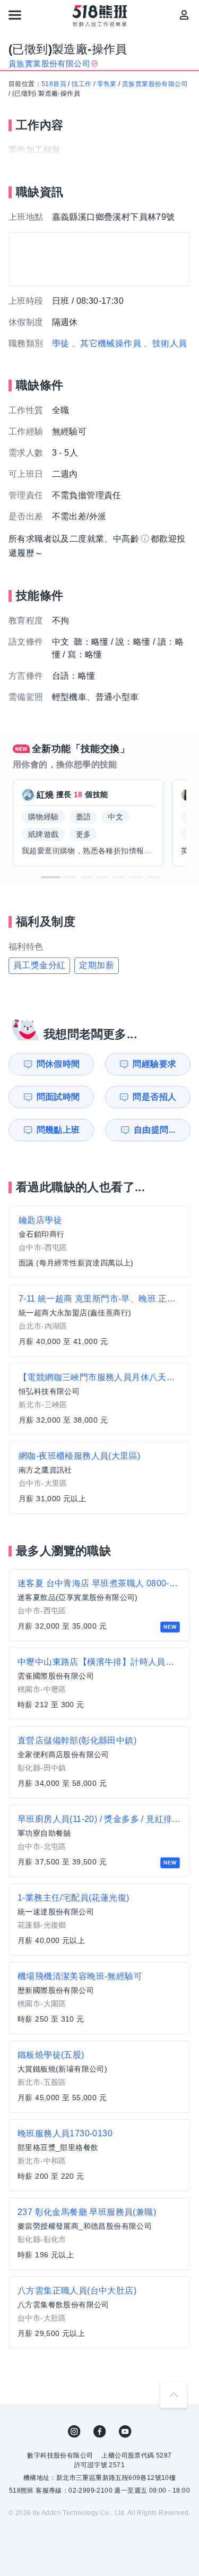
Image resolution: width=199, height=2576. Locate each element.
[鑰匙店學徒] (99, 1242)
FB (100, 2432)
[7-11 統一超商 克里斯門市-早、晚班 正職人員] (99, 1321)
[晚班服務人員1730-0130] (99, 2155)
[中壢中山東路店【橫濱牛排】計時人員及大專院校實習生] (99, 1684)
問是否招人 (154, 1097)
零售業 (107, 84)
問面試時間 (58, 1097)
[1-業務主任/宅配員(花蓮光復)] (99, 1920)
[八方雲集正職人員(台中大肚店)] (99, 2313)
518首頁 (54, 84)
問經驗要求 (154, 1064)
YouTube (125, 2432)
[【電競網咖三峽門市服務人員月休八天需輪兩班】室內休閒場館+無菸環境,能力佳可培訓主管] (99, 1399)
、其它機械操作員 (106, 343)
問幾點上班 (58, 1130)
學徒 (61, 343)
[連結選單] (15, 15)
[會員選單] (184, 15)
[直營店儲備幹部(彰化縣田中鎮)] (99, 1762)
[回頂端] (174, 2394)
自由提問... (155, 1130)
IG (74, 2432)
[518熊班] (99, 16)
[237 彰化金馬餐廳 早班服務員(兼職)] (99, 2234)
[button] (50, 877)
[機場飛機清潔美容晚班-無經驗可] (99, 1998)
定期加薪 (97, 965)
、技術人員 (165, 343)
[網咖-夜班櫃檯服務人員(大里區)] (99, 1478)
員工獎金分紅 (39, 965)
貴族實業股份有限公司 (155, 84)
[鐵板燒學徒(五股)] (99, 2077)
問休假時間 (58, 1064)
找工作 (81, 84)
